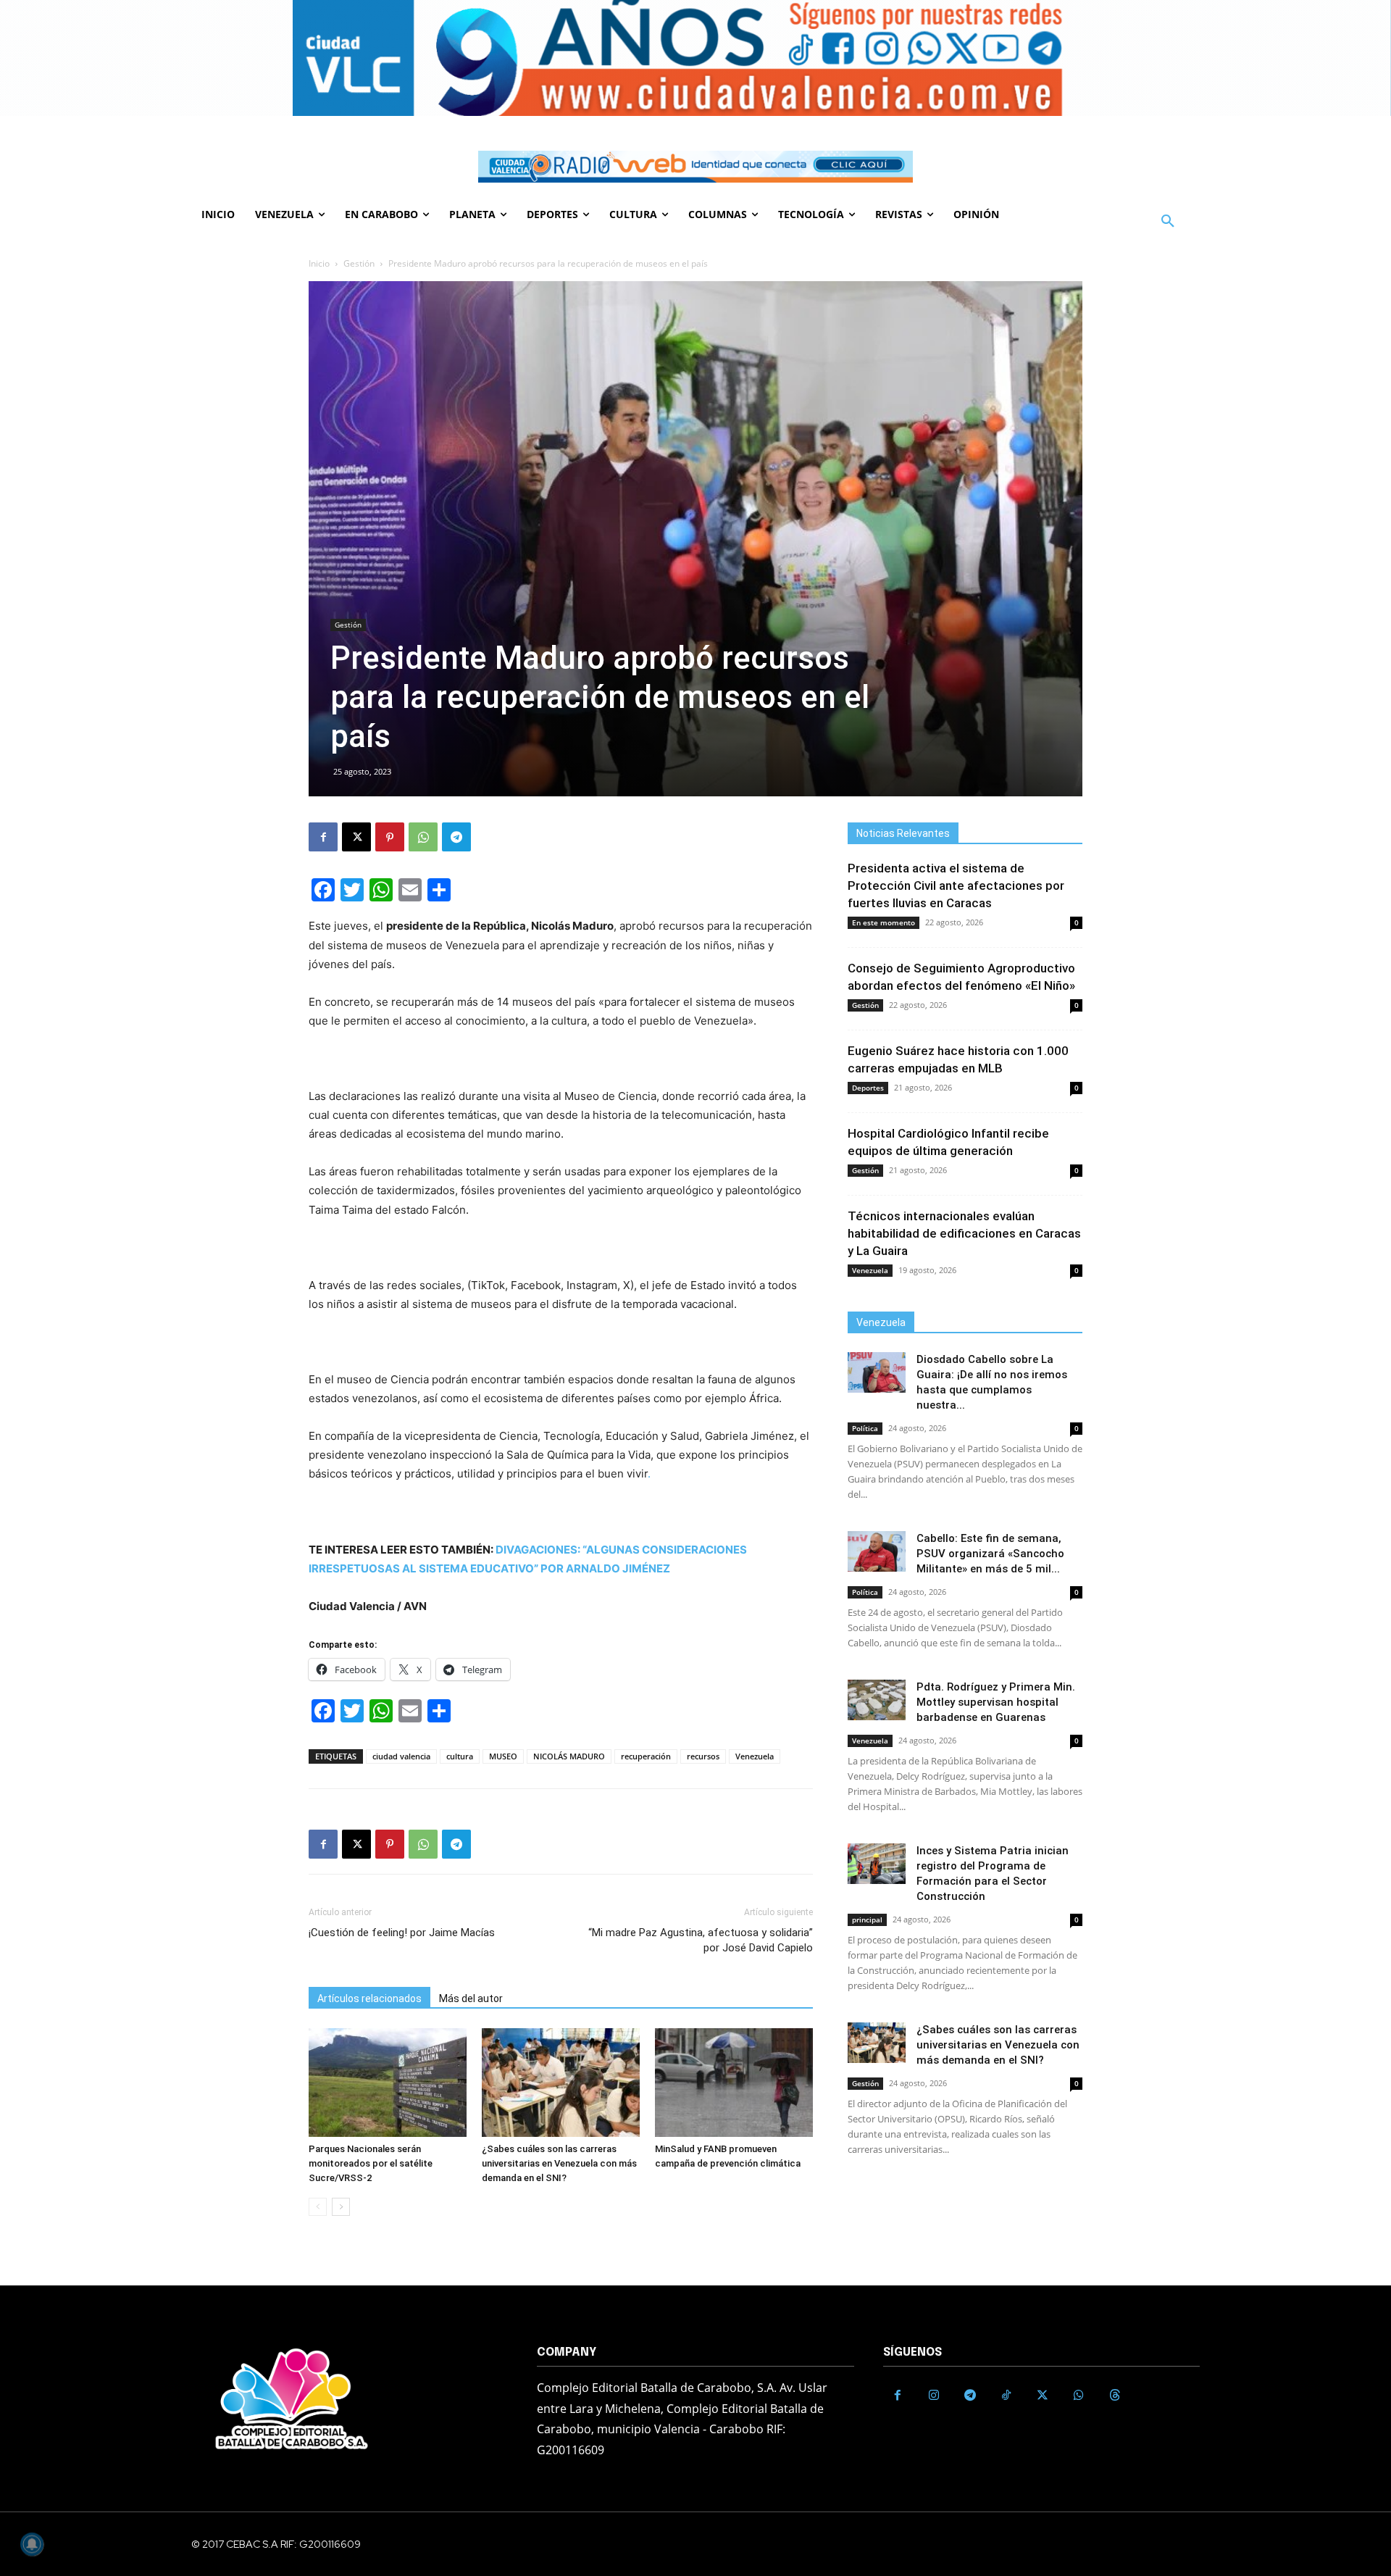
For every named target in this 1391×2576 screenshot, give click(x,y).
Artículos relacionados (369, 1998)
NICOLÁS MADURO (569, 1756)
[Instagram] (934, 2396)
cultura (460, 1756)
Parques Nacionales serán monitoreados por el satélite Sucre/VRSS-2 (371, 2163)
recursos (703, 1756)
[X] (356, 837)
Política (865, 1428)
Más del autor (471, 1998)
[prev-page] (318, 2207)
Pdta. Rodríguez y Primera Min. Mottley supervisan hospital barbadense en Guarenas (996, 1702)
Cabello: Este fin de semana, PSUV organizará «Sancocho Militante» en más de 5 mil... (990, 1554)
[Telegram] (456, 837)
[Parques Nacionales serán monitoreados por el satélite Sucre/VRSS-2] (388, 2083)
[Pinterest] (390, 837)
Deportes (868, 1088)
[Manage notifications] (32, 2544)
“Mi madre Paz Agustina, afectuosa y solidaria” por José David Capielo (701, 1940)
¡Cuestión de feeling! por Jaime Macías (402, 1933)
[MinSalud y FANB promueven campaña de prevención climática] (734, 2083)
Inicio (319, 263)
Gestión (359, 263)
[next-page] (341, 2207)
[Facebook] (323, 837)
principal (867, 1920)
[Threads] (1115, 2396)
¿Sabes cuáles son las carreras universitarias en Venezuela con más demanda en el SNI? (559, 2163)
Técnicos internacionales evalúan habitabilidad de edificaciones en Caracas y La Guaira (964, 1233)
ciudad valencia (401, 1756)
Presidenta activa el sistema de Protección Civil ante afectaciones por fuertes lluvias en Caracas (956, 885)
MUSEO (503, 1756)
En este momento (884, 922)
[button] (1168, 222)
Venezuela (755, 1756)
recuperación (646, 1756)
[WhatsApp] (423, 837)
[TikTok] (1006, 2396)
